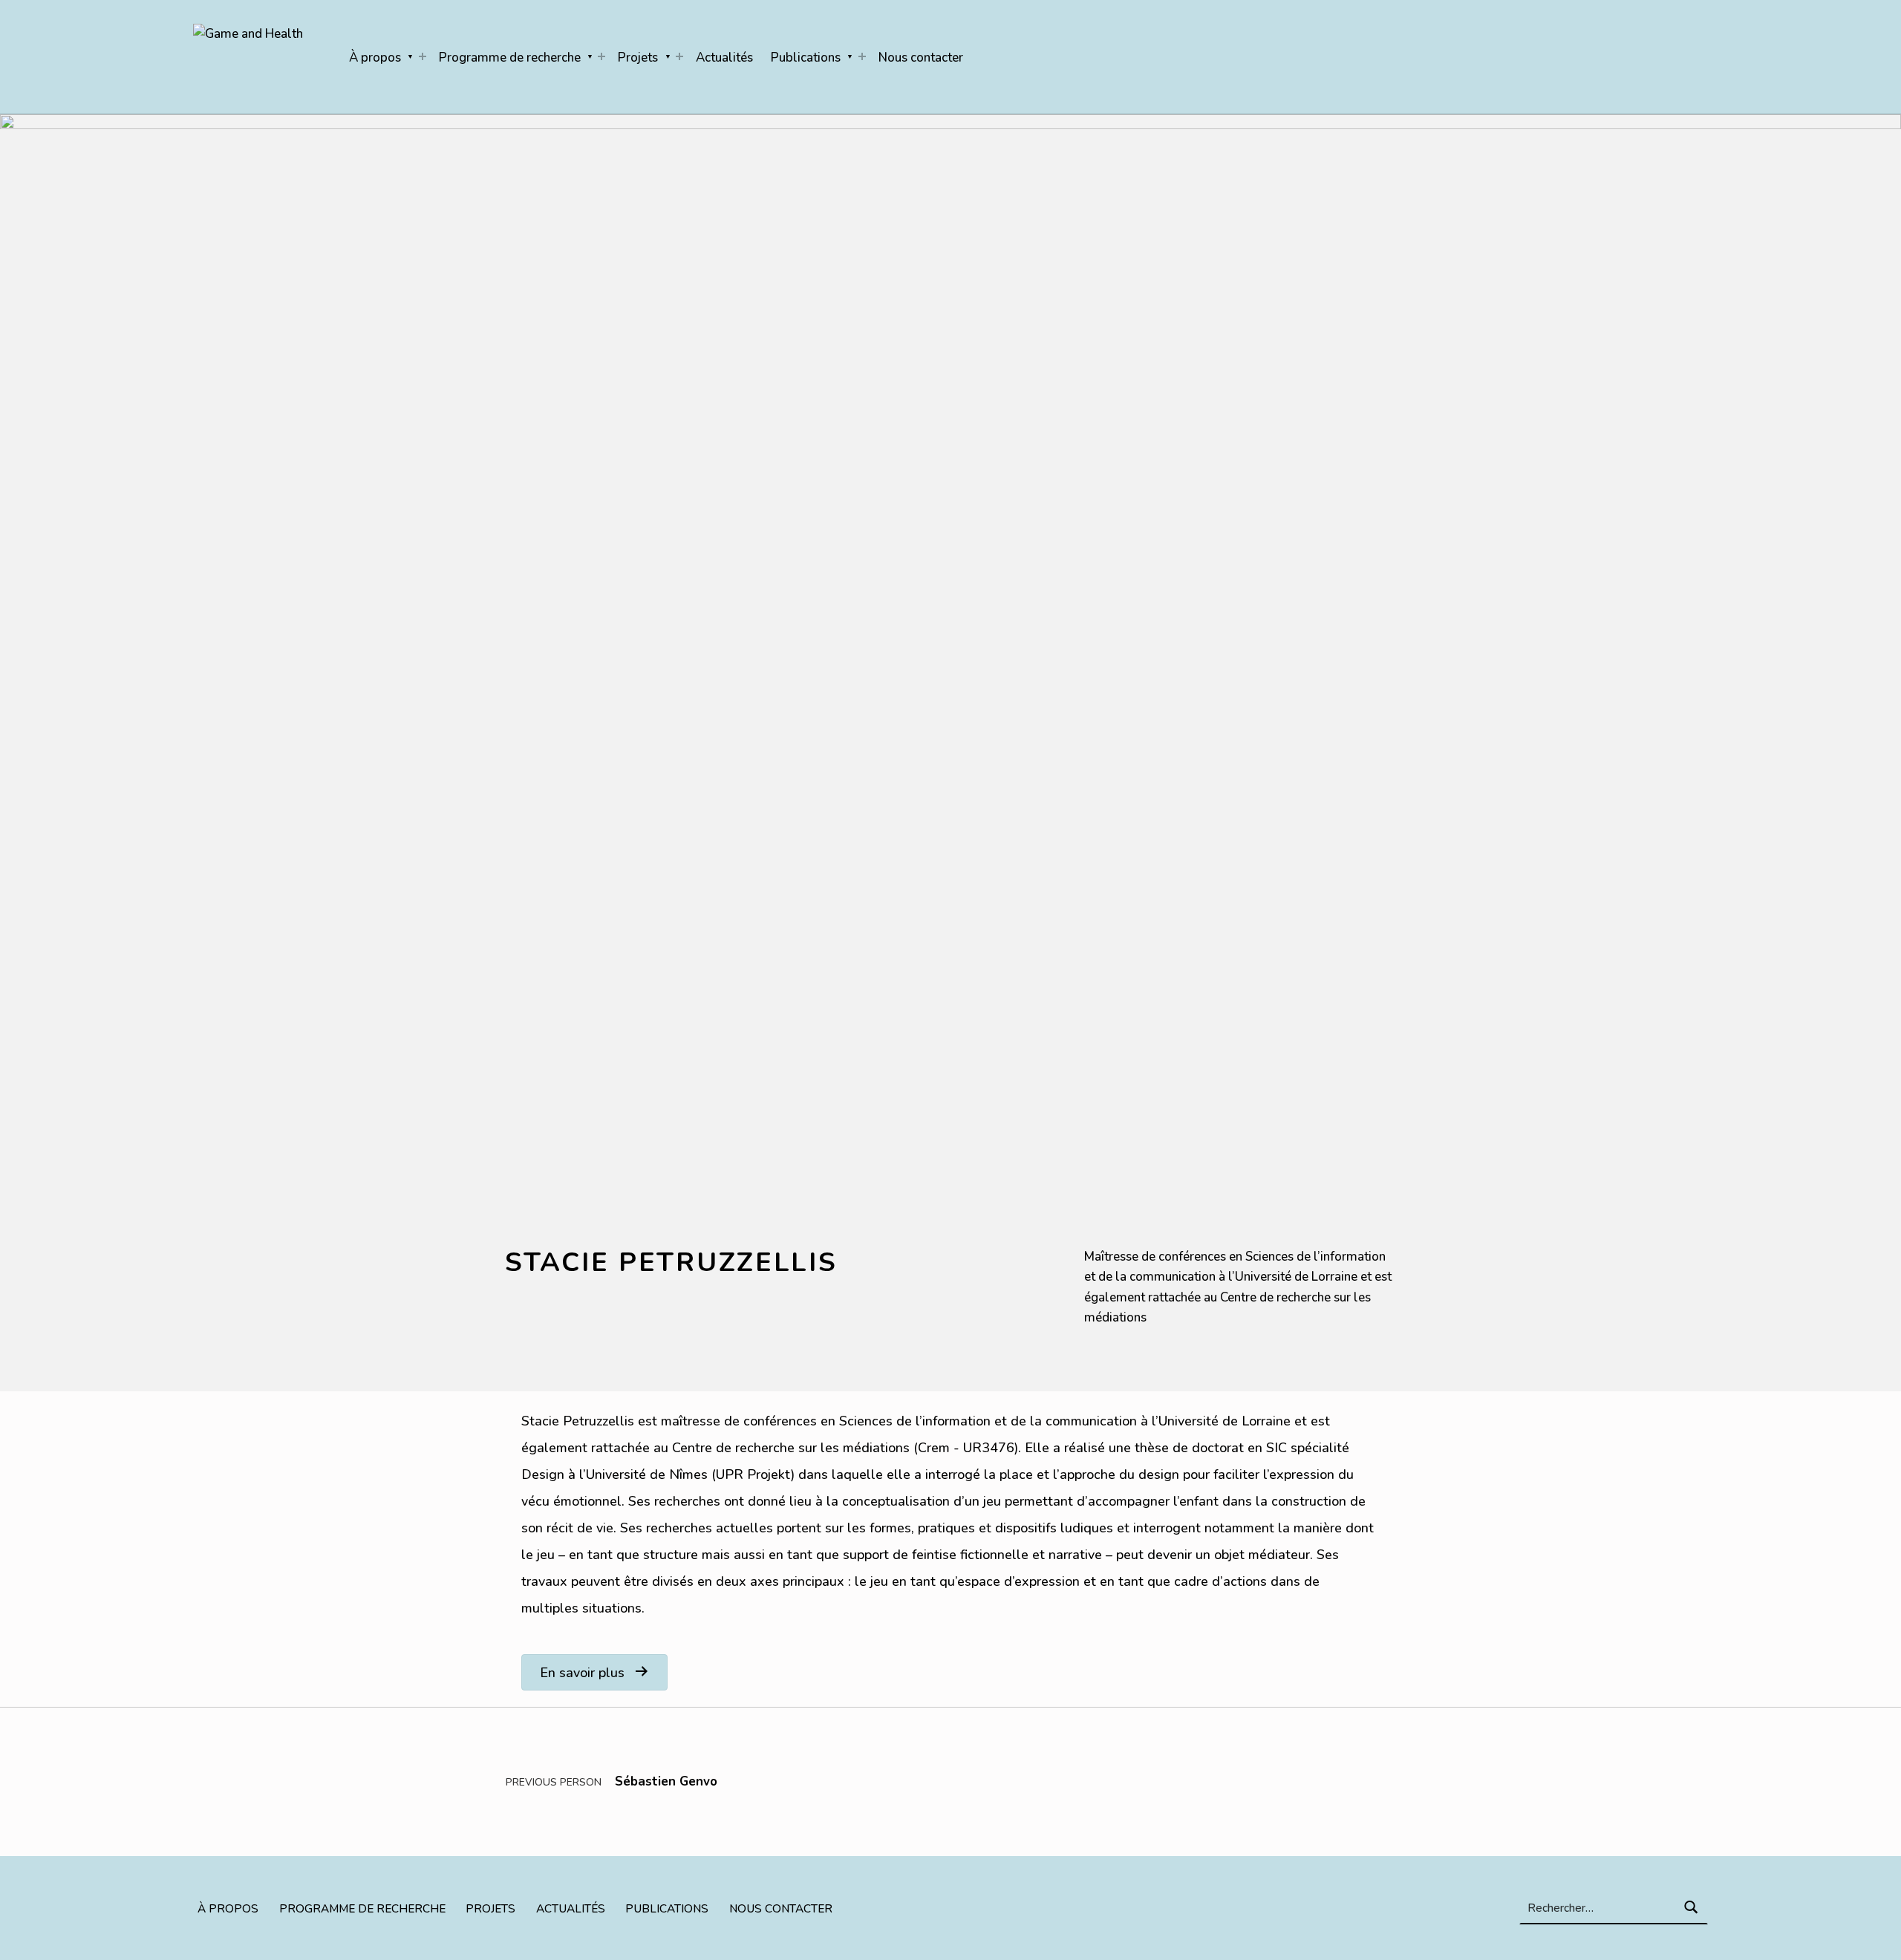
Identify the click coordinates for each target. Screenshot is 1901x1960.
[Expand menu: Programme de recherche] (601, 56)
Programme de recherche (510, 58)
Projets (638, 58)
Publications (806, 58)
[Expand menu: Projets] (679, 56)
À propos (375, 58)
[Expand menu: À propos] (423, 56)
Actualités (724, 58)
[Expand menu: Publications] (862, 56)
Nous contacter (921, 58)
